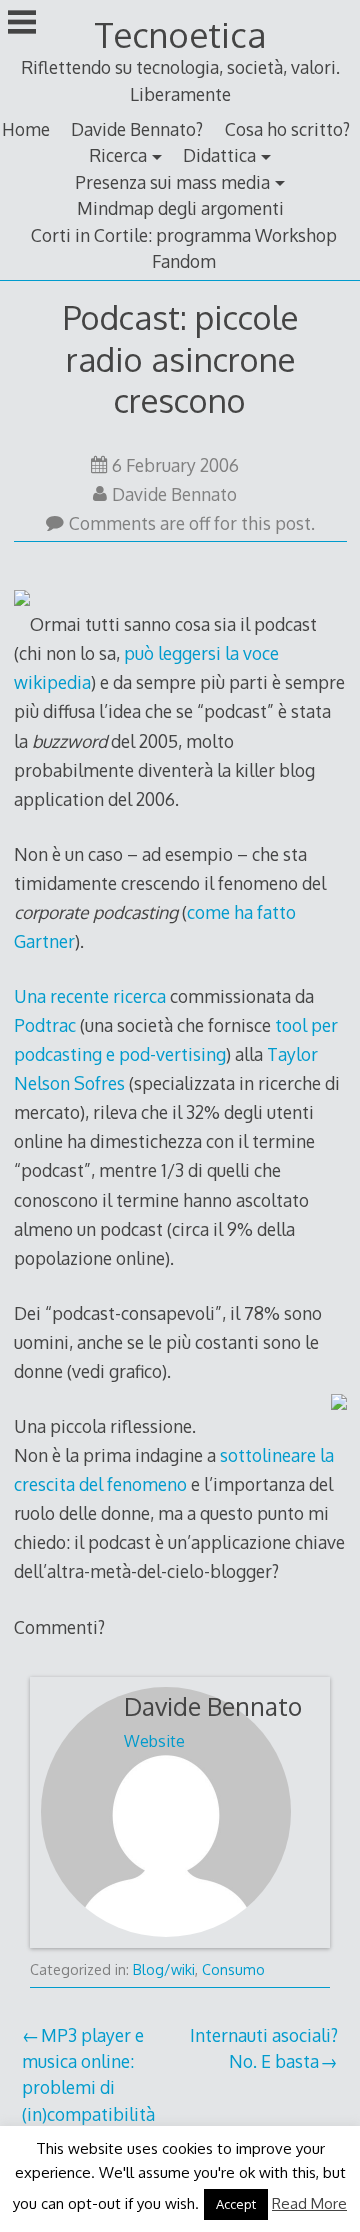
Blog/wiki (164, 1969)
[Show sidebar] (22, 24)
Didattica (219, 155)
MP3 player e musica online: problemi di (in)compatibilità (88, 2074)
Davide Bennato (174, 494)
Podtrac (47, 1025)
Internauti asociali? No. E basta (264, 2048)
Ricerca (118, 155)
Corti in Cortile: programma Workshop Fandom (184, 248)
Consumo (233, 1969)
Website (154, 1741)
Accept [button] (236, 2204)
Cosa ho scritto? (287, 129)
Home (26, 129)
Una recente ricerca (90, 996)
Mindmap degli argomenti (180, 208)
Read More (309, 2203)
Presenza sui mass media (172, 182)
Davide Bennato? (137, 129)
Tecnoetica (180, 34)
